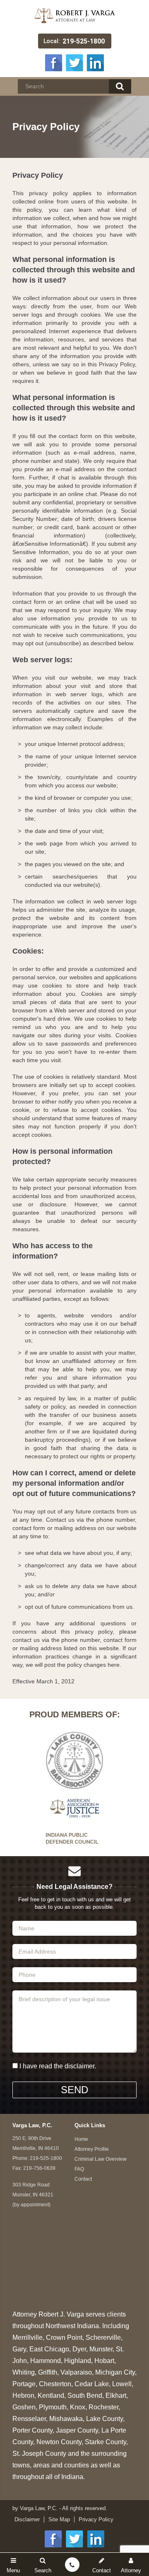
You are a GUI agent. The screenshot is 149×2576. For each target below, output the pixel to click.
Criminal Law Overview (101, 2159)
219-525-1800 (84, 41)
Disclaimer (27, 2519)
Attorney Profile (92, 2149)
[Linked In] (95, 62)
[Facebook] (54, 62)
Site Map (59, 2519)
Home (81, 2139)
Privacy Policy (96, 2519)
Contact (83, 2179)
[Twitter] (74, 62)
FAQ (79, 2169)
